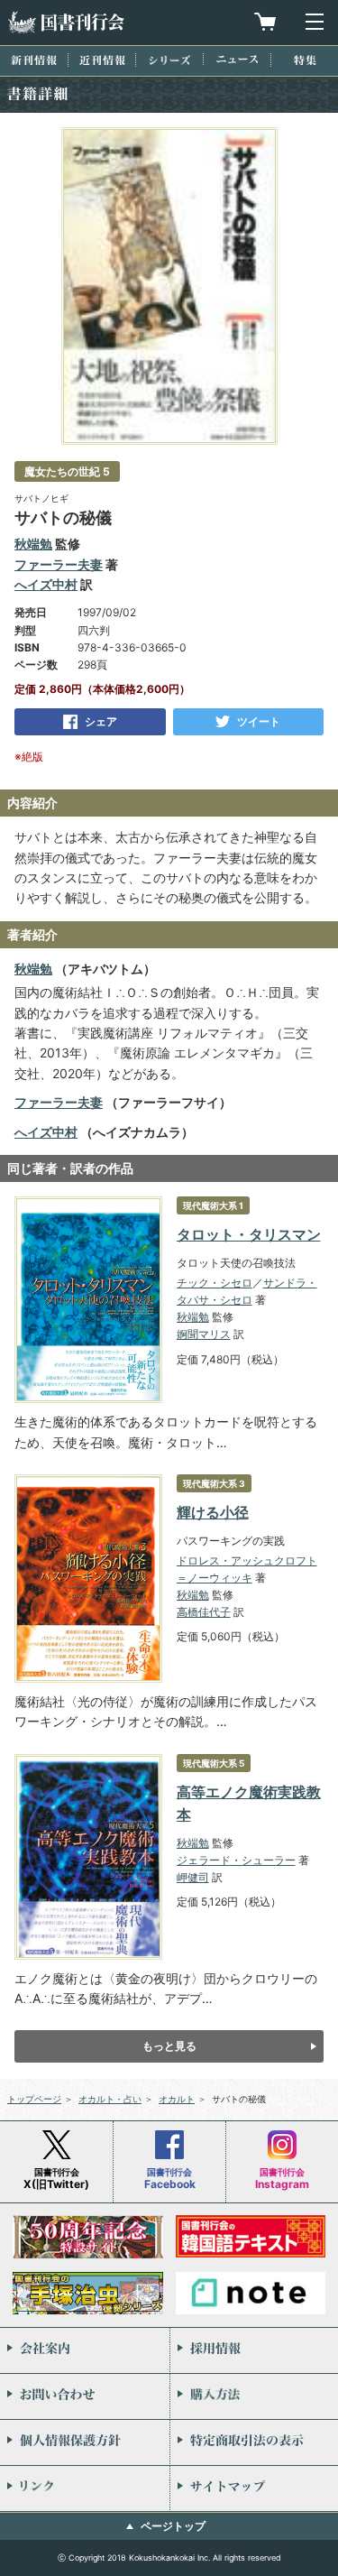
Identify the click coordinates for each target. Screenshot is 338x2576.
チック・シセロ (215, 1283)
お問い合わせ (85, 2396)
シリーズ (169, 60)
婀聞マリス (204, 1334)
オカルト (177, 2099)
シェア (101, 721)
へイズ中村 (46, 584)
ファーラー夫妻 (59, 564)
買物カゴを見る (265, 22)
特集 (305, 60)
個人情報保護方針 (85, 2442)
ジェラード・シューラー (236, 1860)
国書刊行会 (66, 22)
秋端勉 (33, 544)
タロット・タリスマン (249, 1234)
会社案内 (85, 2350)
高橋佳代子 (204, 1612)
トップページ (34, 2099)
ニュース (237, 59)
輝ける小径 (213, 1512)
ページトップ (173, 2526)
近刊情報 (102, 60)
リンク (85, 2488)
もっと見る (169, 2046)
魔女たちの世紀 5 (67, 471)
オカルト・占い (110, 2099)
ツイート (259, 721)
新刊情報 (34, 60)
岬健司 (193, 1877)
